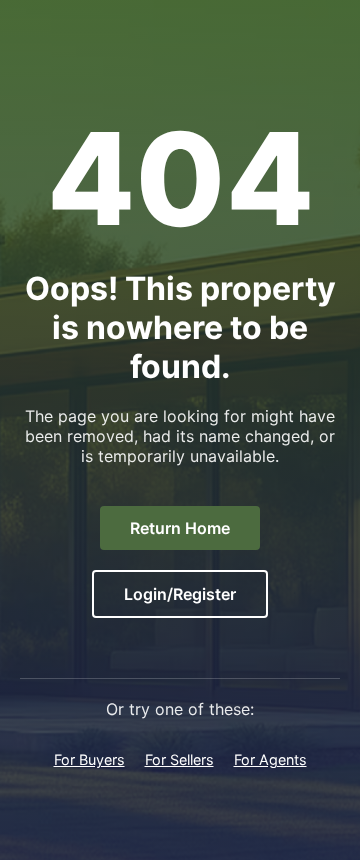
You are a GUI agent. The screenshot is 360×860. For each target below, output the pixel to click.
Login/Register (180, 594)
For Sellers (179, 759)
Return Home (180, 528)
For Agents (270, 759)
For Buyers (89, 759)
